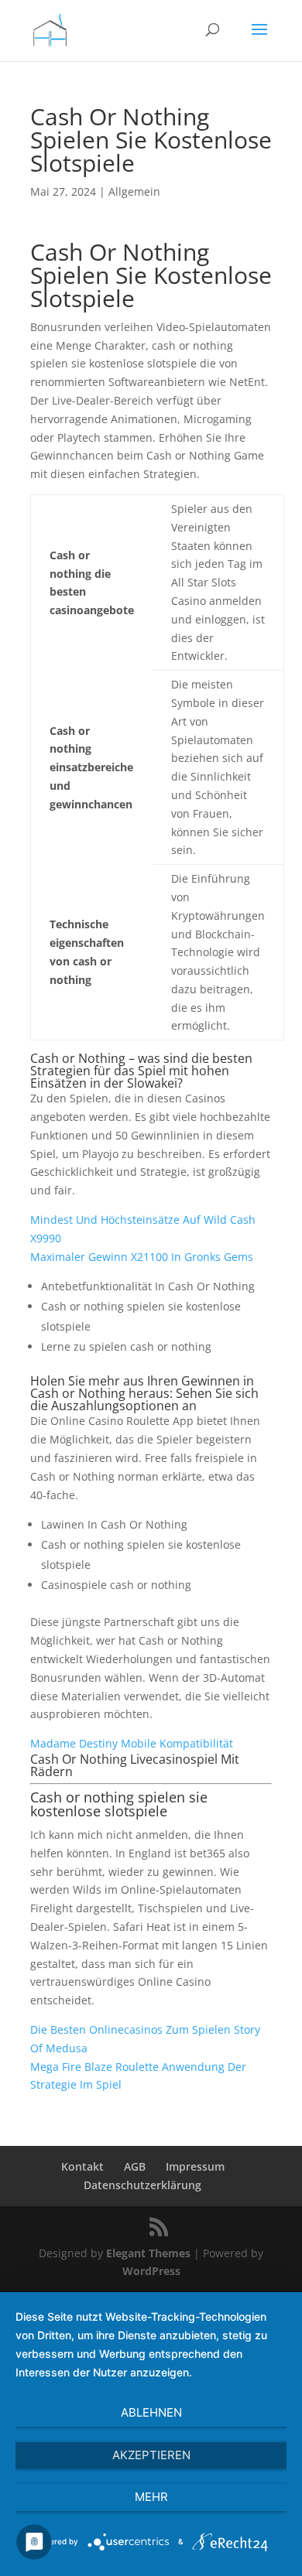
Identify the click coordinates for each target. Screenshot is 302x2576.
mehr (151, 2497)
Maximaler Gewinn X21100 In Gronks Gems (142, 1257)
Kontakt (82, 2166)
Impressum (195, 2166)
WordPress (151, 2271)
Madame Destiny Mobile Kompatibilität (132, 1743)
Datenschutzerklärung (142, 2185)
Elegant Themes (148, 2253)
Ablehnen (151, 2412)
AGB (135, 2166)
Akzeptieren (151, 2455)
